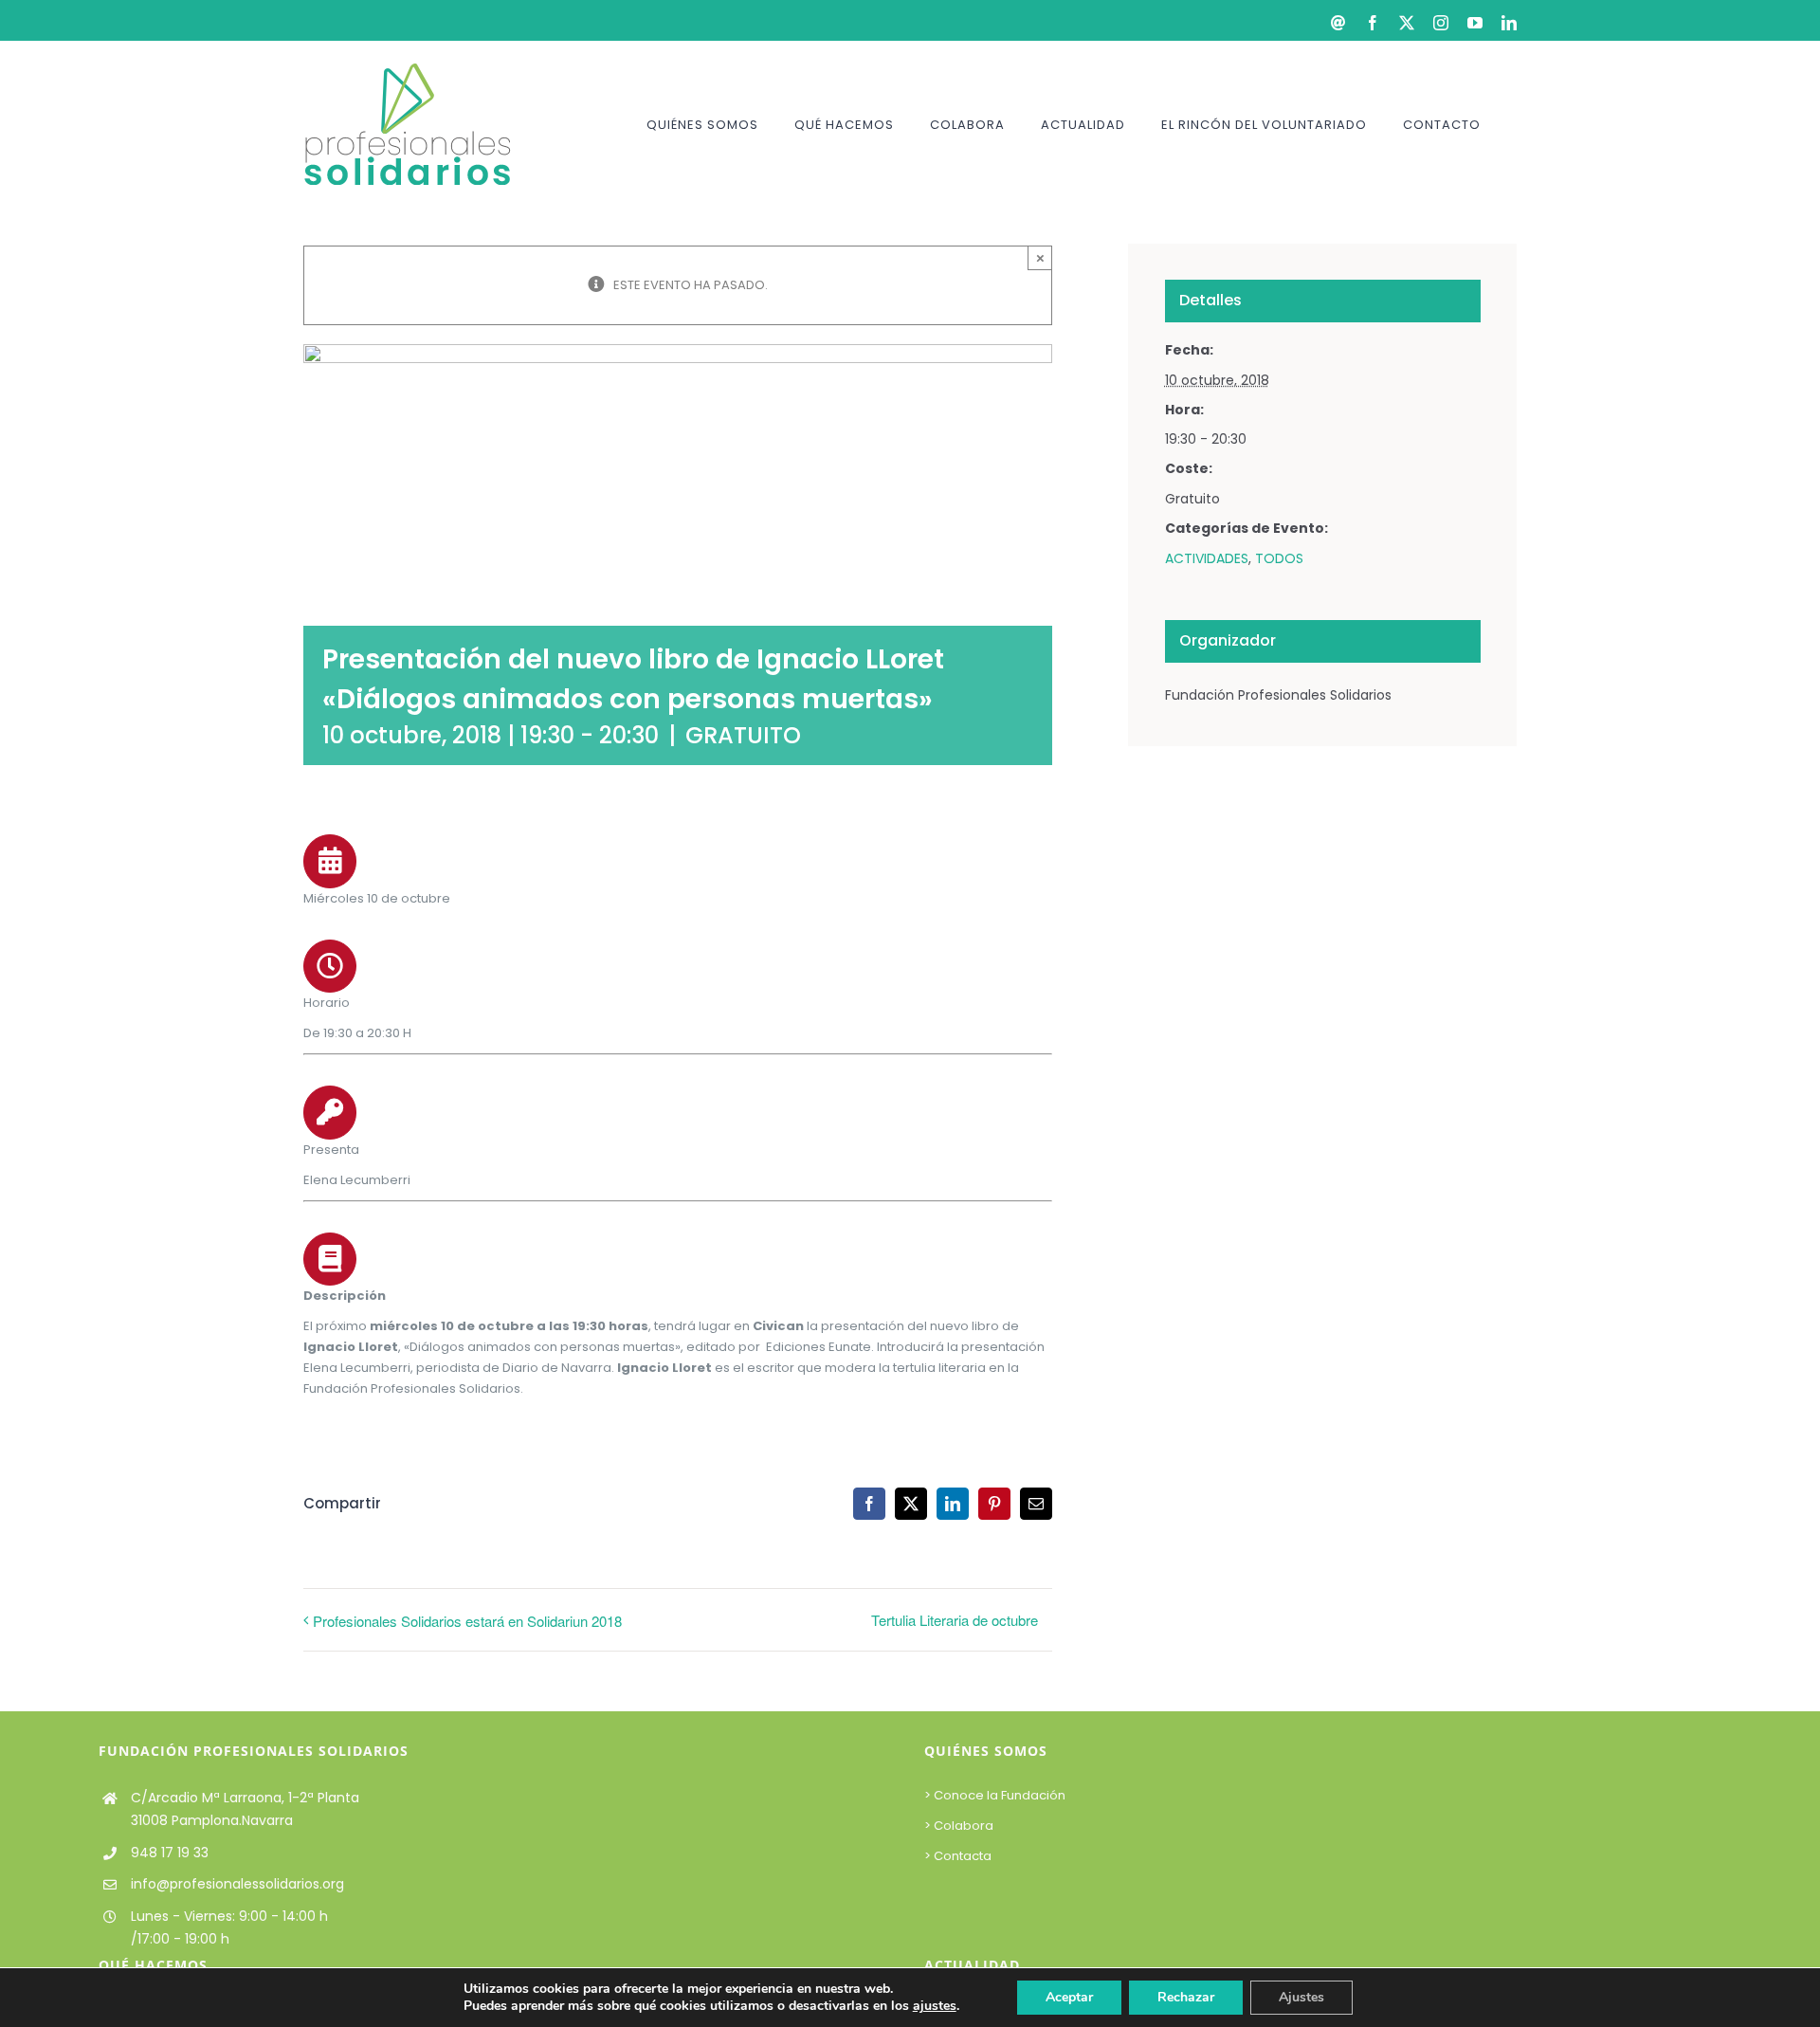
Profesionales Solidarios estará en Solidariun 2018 (467, 1621)
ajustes (935, 2006)
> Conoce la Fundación (996, 1795)
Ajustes (1301, 1997)
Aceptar (1069, 1997)
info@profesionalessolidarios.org (237, 1884)
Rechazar (1186, 1997)
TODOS (1279, 558)
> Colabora (960, 1826)
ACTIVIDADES (1207, 558)
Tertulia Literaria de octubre (955, 1620)
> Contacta (958, 1856)
